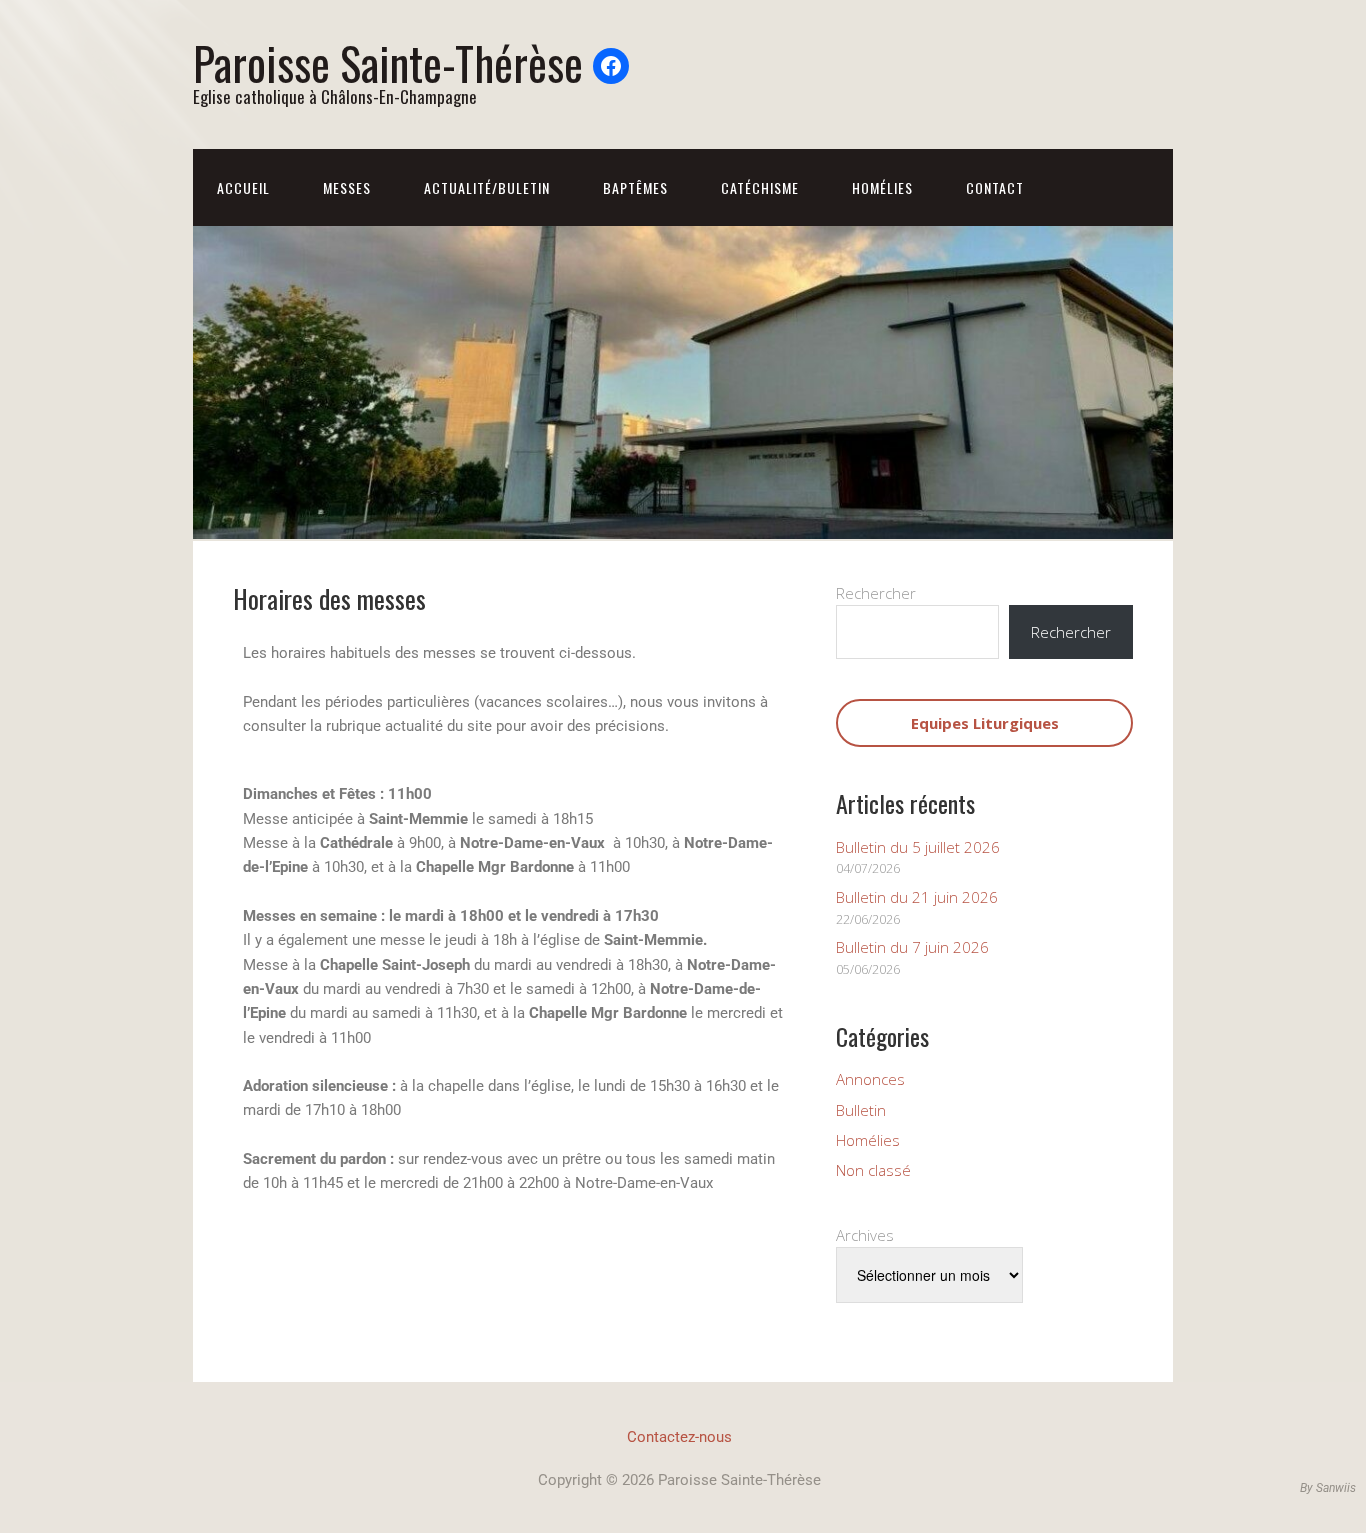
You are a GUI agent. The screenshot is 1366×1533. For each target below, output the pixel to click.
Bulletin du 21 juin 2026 (917, 897)
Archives (865, 1235)
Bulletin (861, 1110)
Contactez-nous (679, 1437)
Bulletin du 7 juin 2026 (912, 947)
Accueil (243, 187)
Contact (995, 187)
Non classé (873, 1170)
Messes (347, 187)
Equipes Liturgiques (985, 723)
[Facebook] (611, 66)
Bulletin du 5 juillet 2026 (918, 847)
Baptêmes (635, 187)
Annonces (870, 1079)
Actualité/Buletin (487, 187)
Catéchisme (760, 187)
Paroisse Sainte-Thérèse (388, 62)
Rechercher (876, 593)
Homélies (882, 187)
